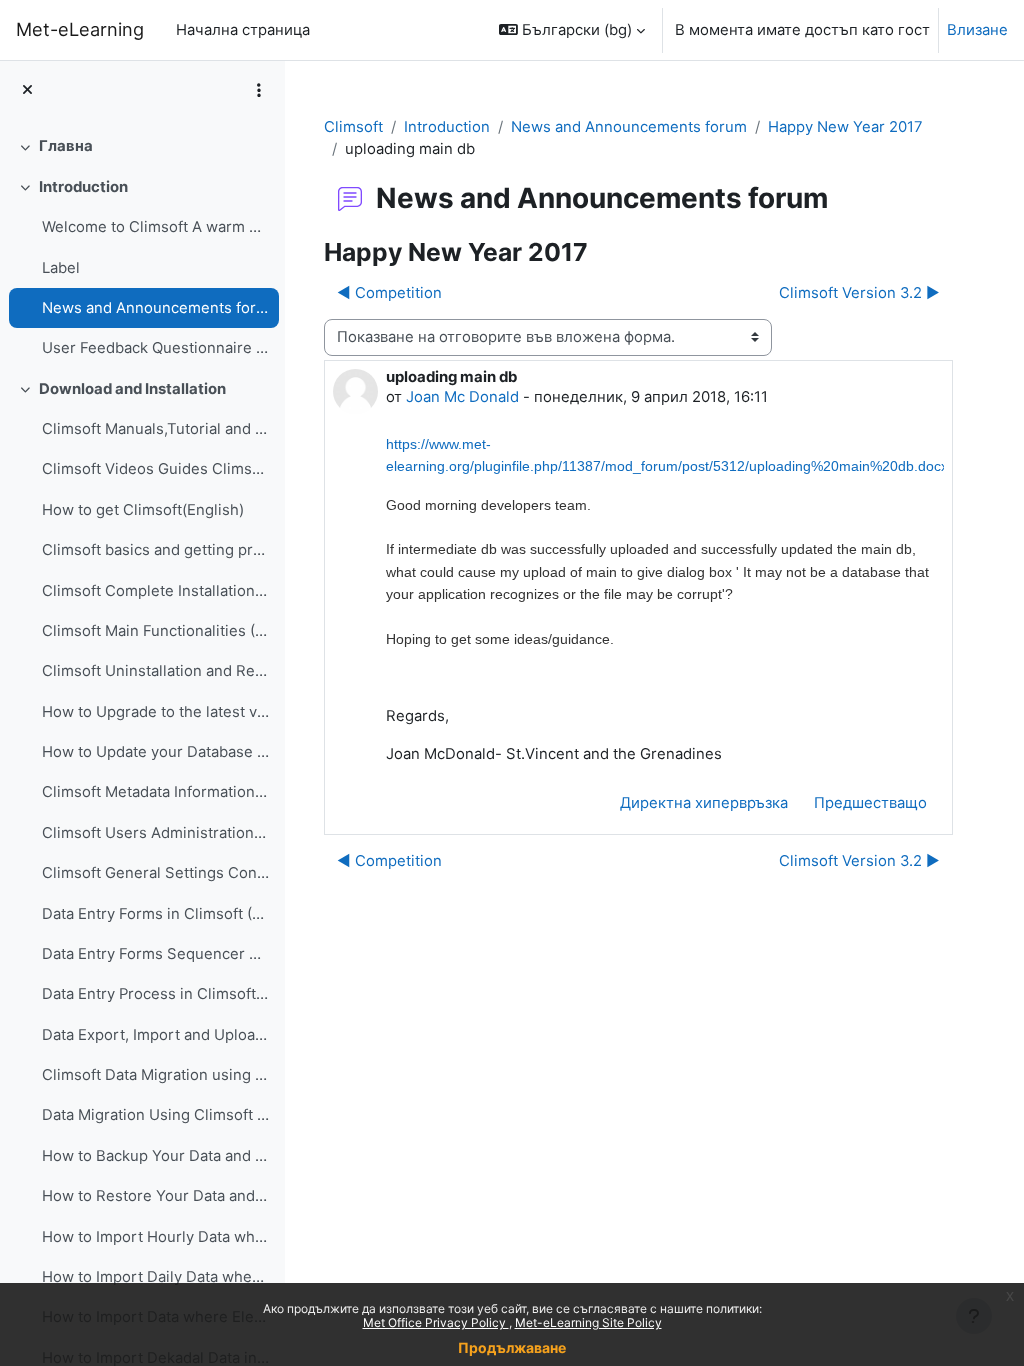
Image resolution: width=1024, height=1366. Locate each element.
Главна (66, 146)
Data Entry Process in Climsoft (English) (155, 994)
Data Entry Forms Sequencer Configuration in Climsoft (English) (155, 954)
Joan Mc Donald (462, 397)
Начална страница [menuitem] (243, 30)
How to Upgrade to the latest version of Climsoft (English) (155, 712)
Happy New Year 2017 (845, 127)
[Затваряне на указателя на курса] (27, 90)
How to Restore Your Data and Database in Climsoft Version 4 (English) (155, 1196)
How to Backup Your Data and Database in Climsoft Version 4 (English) (155, 1156)
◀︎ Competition (389, 293)
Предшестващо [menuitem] (870, 803)
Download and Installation (132, 389)
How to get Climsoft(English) (143, 510)
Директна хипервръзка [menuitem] (704, 803)
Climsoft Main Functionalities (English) (155, 631)
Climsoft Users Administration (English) (155, 833)
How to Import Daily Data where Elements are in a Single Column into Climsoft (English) (155, 1277)
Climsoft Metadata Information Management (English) (155, 792)
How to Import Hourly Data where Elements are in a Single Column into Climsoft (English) (155, 1237)
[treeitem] (142, 146)
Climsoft (353, 127)
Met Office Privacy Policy (436, 1322)
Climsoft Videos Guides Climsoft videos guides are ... (155, 469)
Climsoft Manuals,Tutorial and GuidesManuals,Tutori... (155, 429)
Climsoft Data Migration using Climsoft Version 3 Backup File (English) (155, 1075)
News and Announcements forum (155, 308)
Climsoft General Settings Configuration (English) (155, 873)
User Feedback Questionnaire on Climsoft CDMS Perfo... (155, 348)
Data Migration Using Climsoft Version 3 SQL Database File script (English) (155, 1115)
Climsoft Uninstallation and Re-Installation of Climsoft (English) (155, 671)
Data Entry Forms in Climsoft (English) (155, 914)
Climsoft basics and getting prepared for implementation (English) (155, 550)
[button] (572, 30)
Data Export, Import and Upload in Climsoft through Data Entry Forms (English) (155, 1035)
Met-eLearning (80, 29)
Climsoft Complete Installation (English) (155, 591)
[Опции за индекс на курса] (259, 90)
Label (61, 268)
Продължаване (512, 1347)
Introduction (83, 187)
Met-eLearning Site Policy (588, 1322)
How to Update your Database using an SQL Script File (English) (155, 752)
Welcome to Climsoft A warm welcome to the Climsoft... (155, 227)
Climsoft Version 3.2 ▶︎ (859, 293)
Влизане (977, 30)
